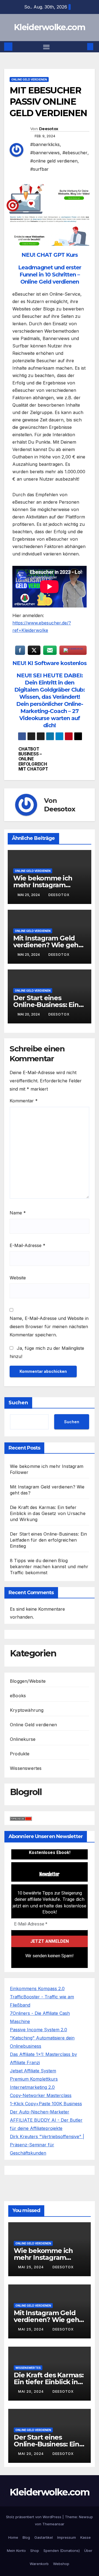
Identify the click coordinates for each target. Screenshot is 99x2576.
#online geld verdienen (54, 161)
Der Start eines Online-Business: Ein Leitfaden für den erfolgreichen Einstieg (48, 1540)
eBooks (18, 1696)
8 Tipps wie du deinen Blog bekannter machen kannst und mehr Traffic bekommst (49, 1567)
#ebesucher (75, 153)
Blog (26, 2537)
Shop (35, 2551)
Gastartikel (44, 2537)
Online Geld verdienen (29, 79)
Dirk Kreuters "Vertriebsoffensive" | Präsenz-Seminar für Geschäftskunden (47, 2145)
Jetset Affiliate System (33, 2071)
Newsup (86, 2517)
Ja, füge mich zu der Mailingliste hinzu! (47, 1352)
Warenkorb (39, 2564)
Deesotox (49, 129)
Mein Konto (16, 2551)
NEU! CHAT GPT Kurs (50, 255)
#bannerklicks (45, 144)
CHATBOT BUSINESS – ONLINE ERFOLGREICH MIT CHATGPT (33, 759)
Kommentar (24, 1101)
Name (18, 1213)
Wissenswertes (26, 1768)
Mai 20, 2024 (31, 2391)
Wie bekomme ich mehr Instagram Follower (43, 885)
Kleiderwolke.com (50, 27)
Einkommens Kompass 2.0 (37, 1989)
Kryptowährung (27, 1710)
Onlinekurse (23, 1739)
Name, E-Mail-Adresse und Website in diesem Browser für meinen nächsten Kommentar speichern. (49, 1326)
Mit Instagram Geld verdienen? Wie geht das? (47, 945)
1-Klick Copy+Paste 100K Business (46, 2104)
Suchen (18, 1403)
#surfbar (39, 169)
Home (13, 2537)
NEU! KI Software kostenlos (50, 663)
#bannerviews (45, 153)
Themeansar (53, 2524)
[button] (82, 47)
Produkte (20, 1754)
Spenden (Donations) (62, 2551)
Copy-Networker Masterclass (41, 2095)
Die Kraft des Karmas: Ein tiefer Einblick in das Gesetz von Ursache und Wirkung (48, 1513)
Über (88, 2551)
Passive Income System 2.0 (38, 2030)
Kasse (86, 2537)
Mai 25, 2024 (31, 2267)
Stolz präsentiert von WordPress (34, 2517)
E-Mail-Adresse (28, 1245)
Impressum (67, 2537)
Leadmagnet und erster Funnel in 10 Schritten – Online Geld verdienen (50, 275)
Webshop (61, 2564)
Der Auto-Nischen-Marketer (40, 2112)
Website (18, 1278)
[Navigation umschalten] (46, 47)
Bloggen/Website (28, 1681)
